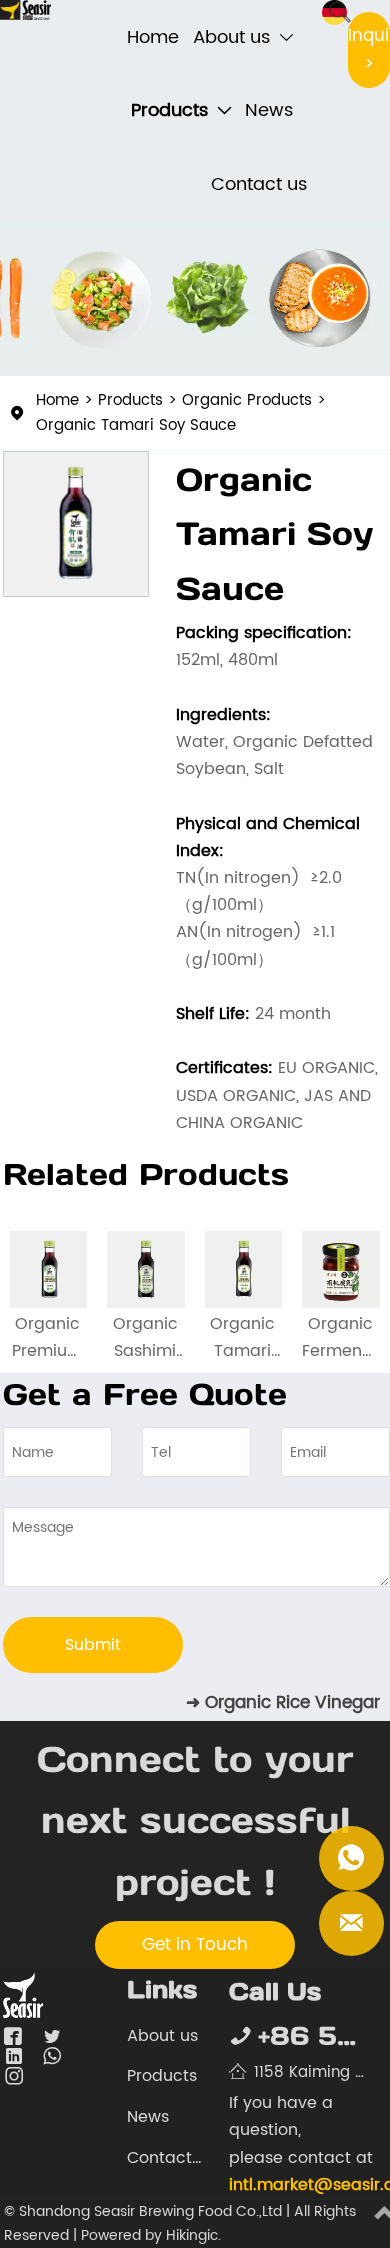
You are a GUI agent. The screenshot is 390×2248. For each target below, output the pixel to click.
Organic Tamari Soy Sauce (208, 349)
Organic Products (274, 324)
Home (84, 324)
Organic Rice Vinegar (292, 1703)
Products (157, 324)
